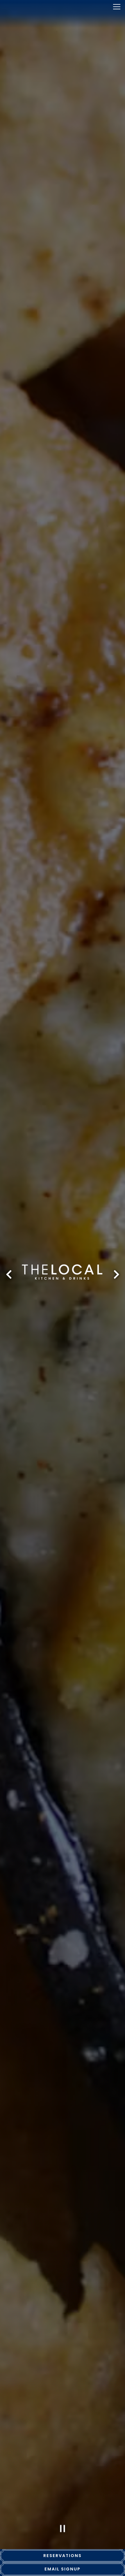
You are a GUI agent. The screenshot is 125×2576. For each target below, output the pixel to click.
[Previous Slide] (9, 1274)
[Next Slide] (116, 1274)
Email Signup (63, 2569)
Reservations (63, 2556)
